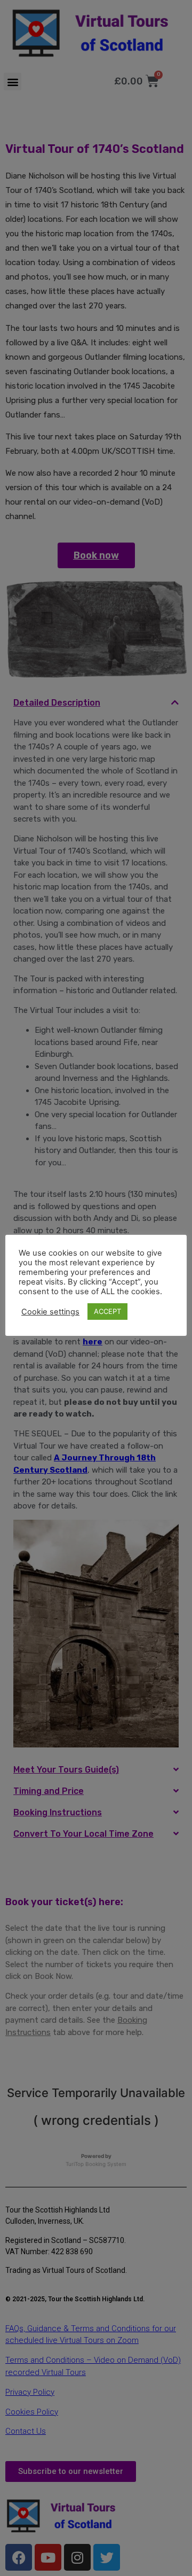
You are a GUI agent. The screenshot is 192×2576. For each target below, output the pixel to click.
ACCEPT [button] (107, 1311)
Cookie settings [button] (50, 1312)
